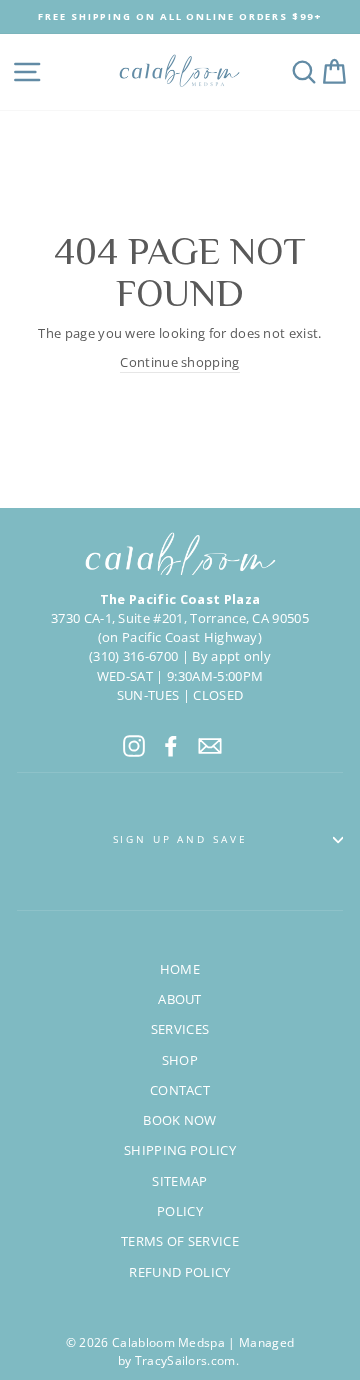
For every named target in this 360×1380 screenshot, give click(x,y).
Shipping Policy (180, 1150)
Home (180, 969)
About (180, 999)
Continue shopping (179, 362)
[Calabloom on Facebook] (171, 746)
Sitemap (179, 1181)
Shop (180, 1060)
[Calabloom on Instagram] (134, 746)
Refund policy (179, 1272)
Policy (180, 1211)
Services (180, 1029)
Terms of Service (180, 1241)
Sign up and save (180, 839)
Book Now (180, 1120)
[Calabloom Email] (210, 746)
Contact (180, 1090)
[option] (180, 17)
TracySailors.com (185, 1360)
